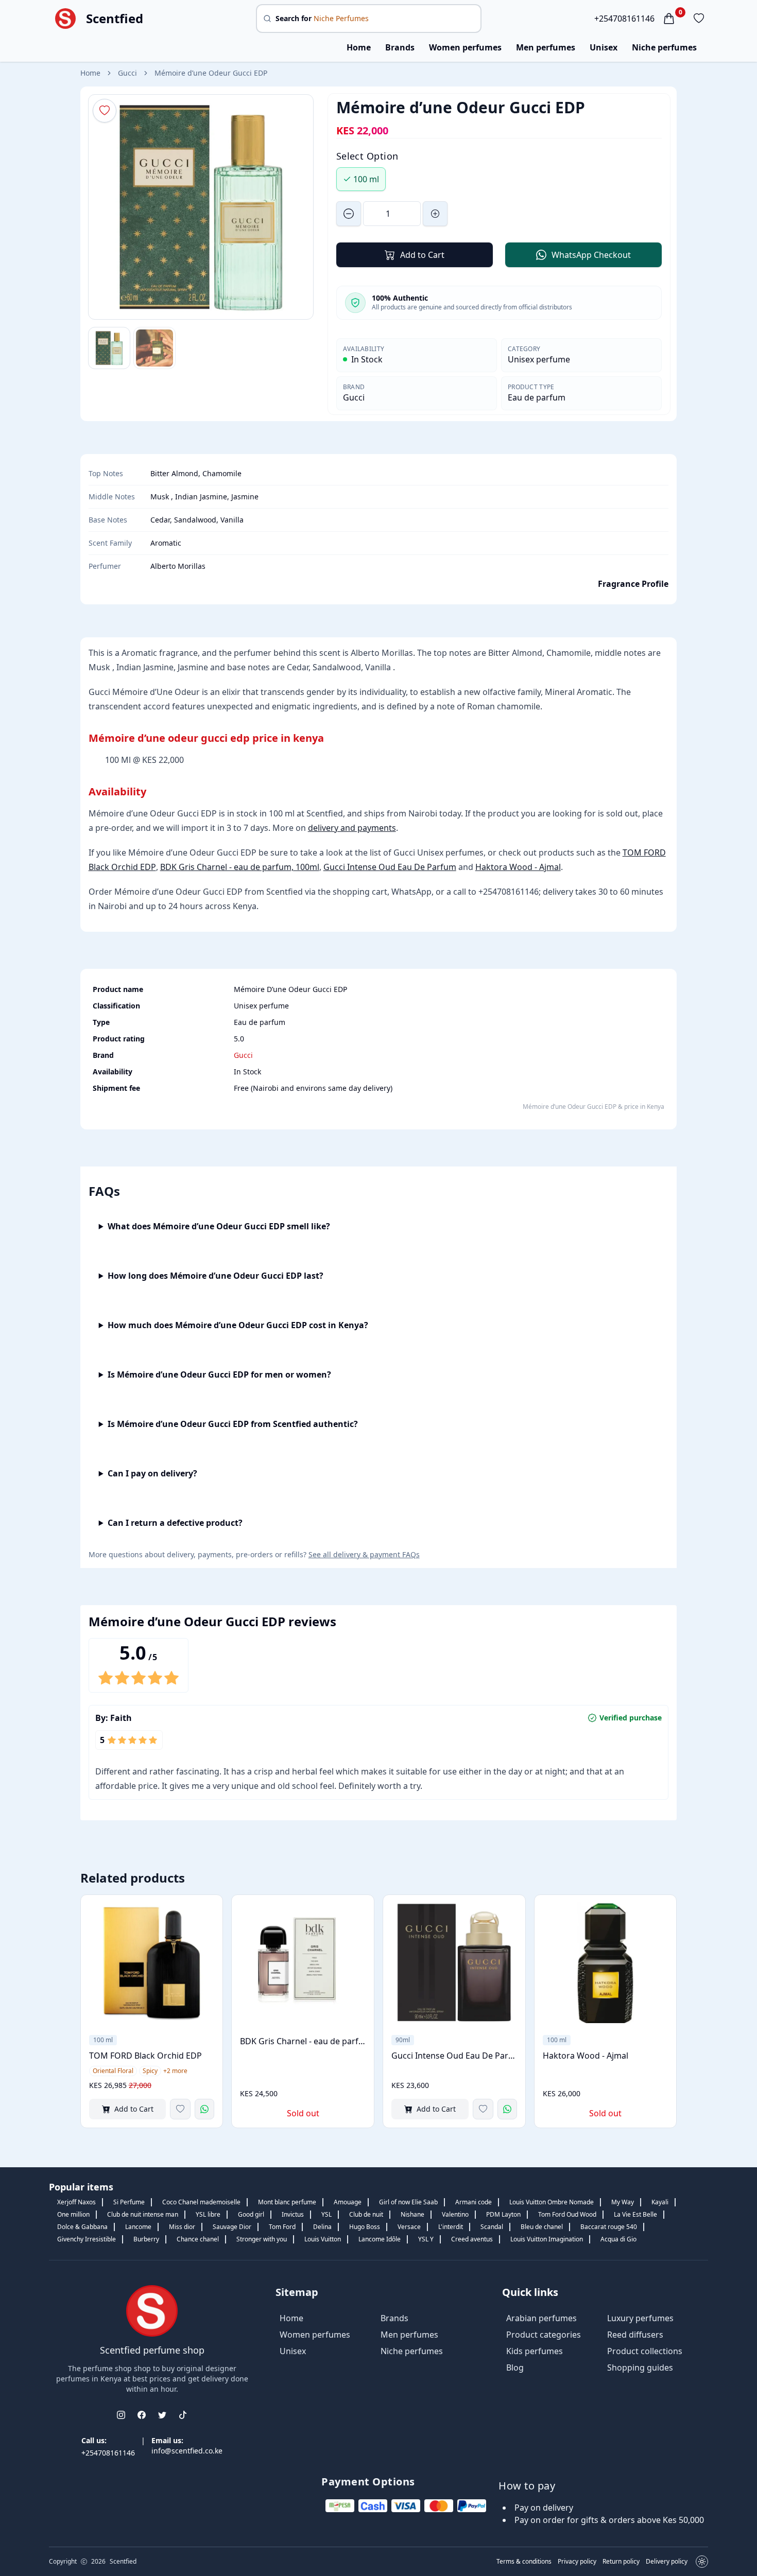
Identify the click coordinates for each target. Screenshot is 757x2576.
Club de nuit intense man (143, 2214)
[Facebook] (142, 2415)
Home (359, 47)
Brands (400, 47)
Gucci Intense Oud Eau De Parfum (390, 867)
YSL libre (208, 2214)
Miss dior (182, 2227)
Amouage (348, 2202)
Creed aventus (472, 2239)
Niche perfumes (664, 47)
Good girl (251, 2214)
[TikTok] (183, 2415)
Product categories (544, 2335)
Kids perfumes (535, 2351)
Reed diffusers (635, 2335)
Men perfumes (546, 47)
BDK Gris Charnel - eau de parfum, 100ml (240, 867)
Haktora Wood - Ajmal (518, 867)
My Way (623, 2202)
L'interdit (451, 2227)
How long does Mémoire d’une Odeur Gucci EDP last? (216, 1276)
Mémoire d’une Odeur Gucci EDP (211, 73)
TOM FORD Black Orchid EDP (145, 2056)
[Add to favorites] (180, 2109)
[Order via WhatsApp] (204, 2109)
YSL (326, 2214)
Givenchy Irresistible (87, 2239)
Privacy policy (577, 2562)
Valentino (455, 2214)
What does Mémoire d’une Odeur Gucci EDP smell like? (219, 1226)
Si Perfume (129, 2202)
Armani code (474, 2202)
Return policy (621, 2562)
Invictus (293, 2214)
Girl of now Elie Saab (408, 2202)
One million (73, 2214)
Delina (322, 2227)
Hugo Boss (365, 2227)
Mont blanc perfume (287, 2202)
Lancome (138, 2227)
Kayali (660, 2202)
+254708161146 (624, 19)
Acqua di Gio (618, 2239)
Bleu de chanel (542, 2227)
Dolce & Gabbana (82, 2227)
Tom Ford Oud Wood (567, 2214)
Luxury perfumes (640, 2318)
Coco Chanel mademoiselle (201, 2202)
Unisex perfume (539, 359)
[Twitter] (162, 2415)
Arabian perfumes (541, 2318)
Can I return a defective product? (175, 1523)
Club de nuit (366, 2214)
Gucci (127, 73)
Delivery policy (667, 2562)
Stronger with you (262, 2239)
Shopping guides (640, 2368)
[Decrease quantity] (349, 214)
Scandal (492, 2227)
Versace (409, 2227)
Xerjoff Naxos (76, 2202)
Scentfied (115, 19)
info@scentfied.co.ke (187, 2451)
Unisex (604, 47)
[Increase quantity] (435, 214)
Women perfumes (465, 47)
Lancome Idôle (380, 2239)
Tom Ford (282, 2227)
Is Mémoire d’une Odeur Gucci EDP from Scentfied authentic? (233, 1424)
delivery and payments (352, 828)
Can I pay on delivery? (152, 1473)
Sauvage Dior (232, 2227)
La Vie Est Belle (635, 2214)
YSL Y (426, 2239)
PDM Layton (503, 2214)
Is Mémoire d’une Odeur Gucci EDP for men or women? (219, 1374)
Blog (515, 2368)
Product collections (645, 2351)
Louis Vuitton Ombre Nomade (552, 2202)
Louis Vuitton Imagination (547, 2239)
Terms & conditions (524, 2562)
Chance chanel (198, 2239)
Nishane (412, 2214)
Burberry (146, 2239)
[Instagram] (121, 2415)
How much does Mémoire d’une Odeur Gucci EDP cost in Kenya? (238, 1325)
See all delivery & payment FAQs (364, 1554)
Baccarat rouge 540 (609, 2227)
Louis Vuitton (323, 2239)
